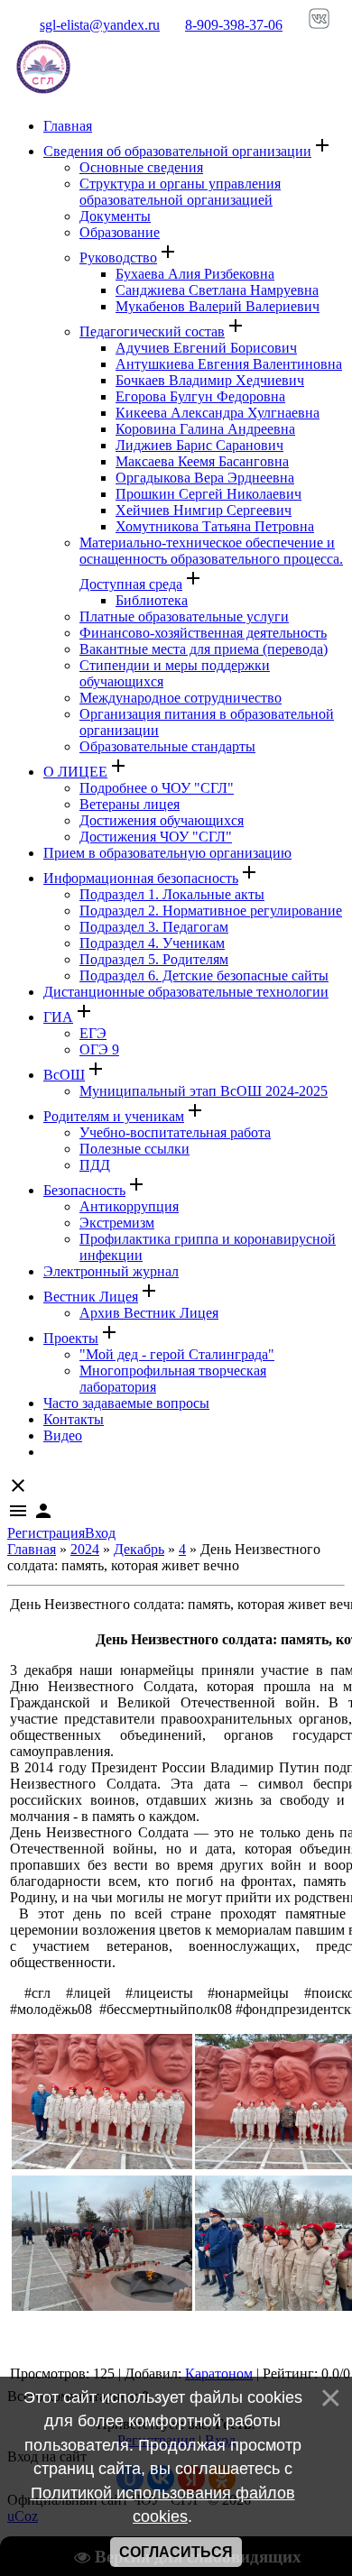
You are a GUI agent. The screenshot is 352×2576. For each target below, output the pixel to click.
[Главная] (43, 95)
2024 (85, 1549)
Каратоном (219, 2374)
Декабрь (139, 1549)
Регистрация (46, 1533)
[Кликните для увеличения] (102, 2164)
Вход (100, 1533)
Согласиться (176, 2552)
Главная (32, 1549)
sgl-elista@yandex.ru (100, 25)
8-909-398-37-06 (234, 25)
